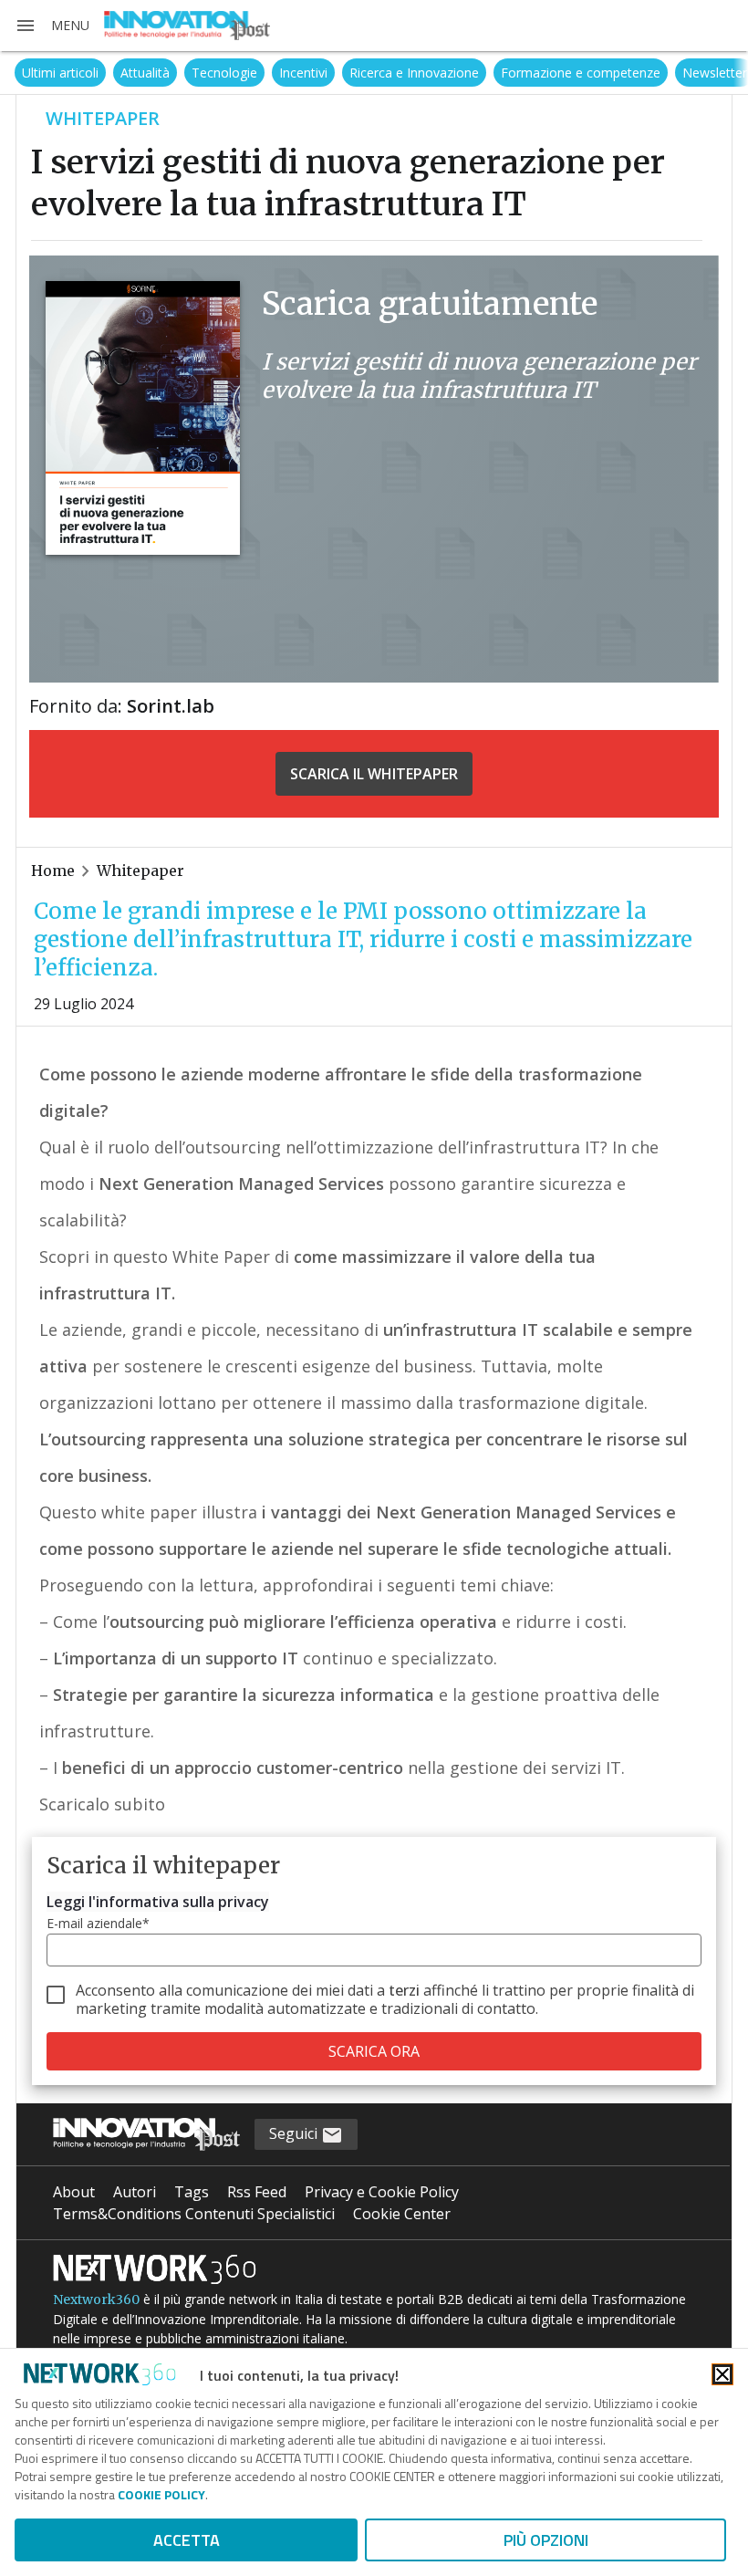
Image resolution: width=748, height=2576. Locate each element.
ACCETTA (187, 2540)
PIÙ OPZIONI (546, 2540)
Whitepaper (140, 871)
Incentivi (303, 73)
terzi (404, 1990)
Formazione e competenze (581, 73)
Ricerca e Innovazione (414, 73)
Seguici (295, 2133)
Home (53, 871)
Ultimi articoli (60, 73)
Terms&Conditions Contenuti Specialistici (194, 2214)
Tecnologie (224, 73)
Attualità (145, 73)
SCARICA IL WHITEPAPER (374, 774)
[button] (52, 26)
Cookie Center (402, 2214)
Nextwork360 (96, 2300)
